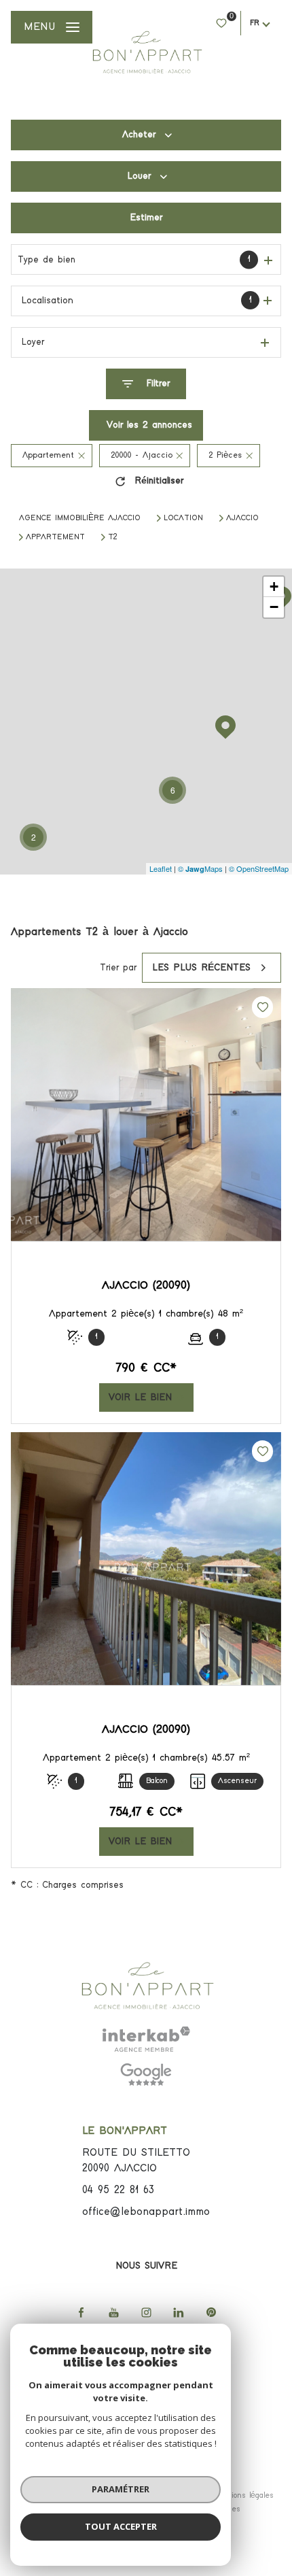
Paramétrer (121, 2489)
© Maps (200, 868)
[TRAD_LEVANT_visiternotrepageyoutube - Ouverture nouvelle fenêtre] (113, 2312)
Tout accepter (121, 2526)
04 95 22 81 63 (118, 2190)
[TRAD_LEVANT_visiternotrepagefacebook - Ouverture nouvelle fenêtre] (81, 2312)
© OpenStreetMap (259, 868)
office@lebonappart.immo (146, 2212)
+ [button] (274, 587)
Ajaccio (242, 518)
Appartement (55, 537)
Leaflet (161, 868)
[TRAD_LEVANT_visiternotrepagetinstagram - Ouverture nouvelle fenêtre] (146, 2312)
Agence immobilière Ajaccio (80, 518)
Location (183, 518)
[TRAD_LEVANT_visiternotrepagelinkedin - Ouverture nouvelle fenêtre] (179, 2312)
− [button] (274, 607)
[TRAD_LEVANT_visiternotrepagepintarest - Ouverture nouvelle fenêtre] (211, 2312)
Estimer (146, 218)
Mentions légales (243, 2496)
